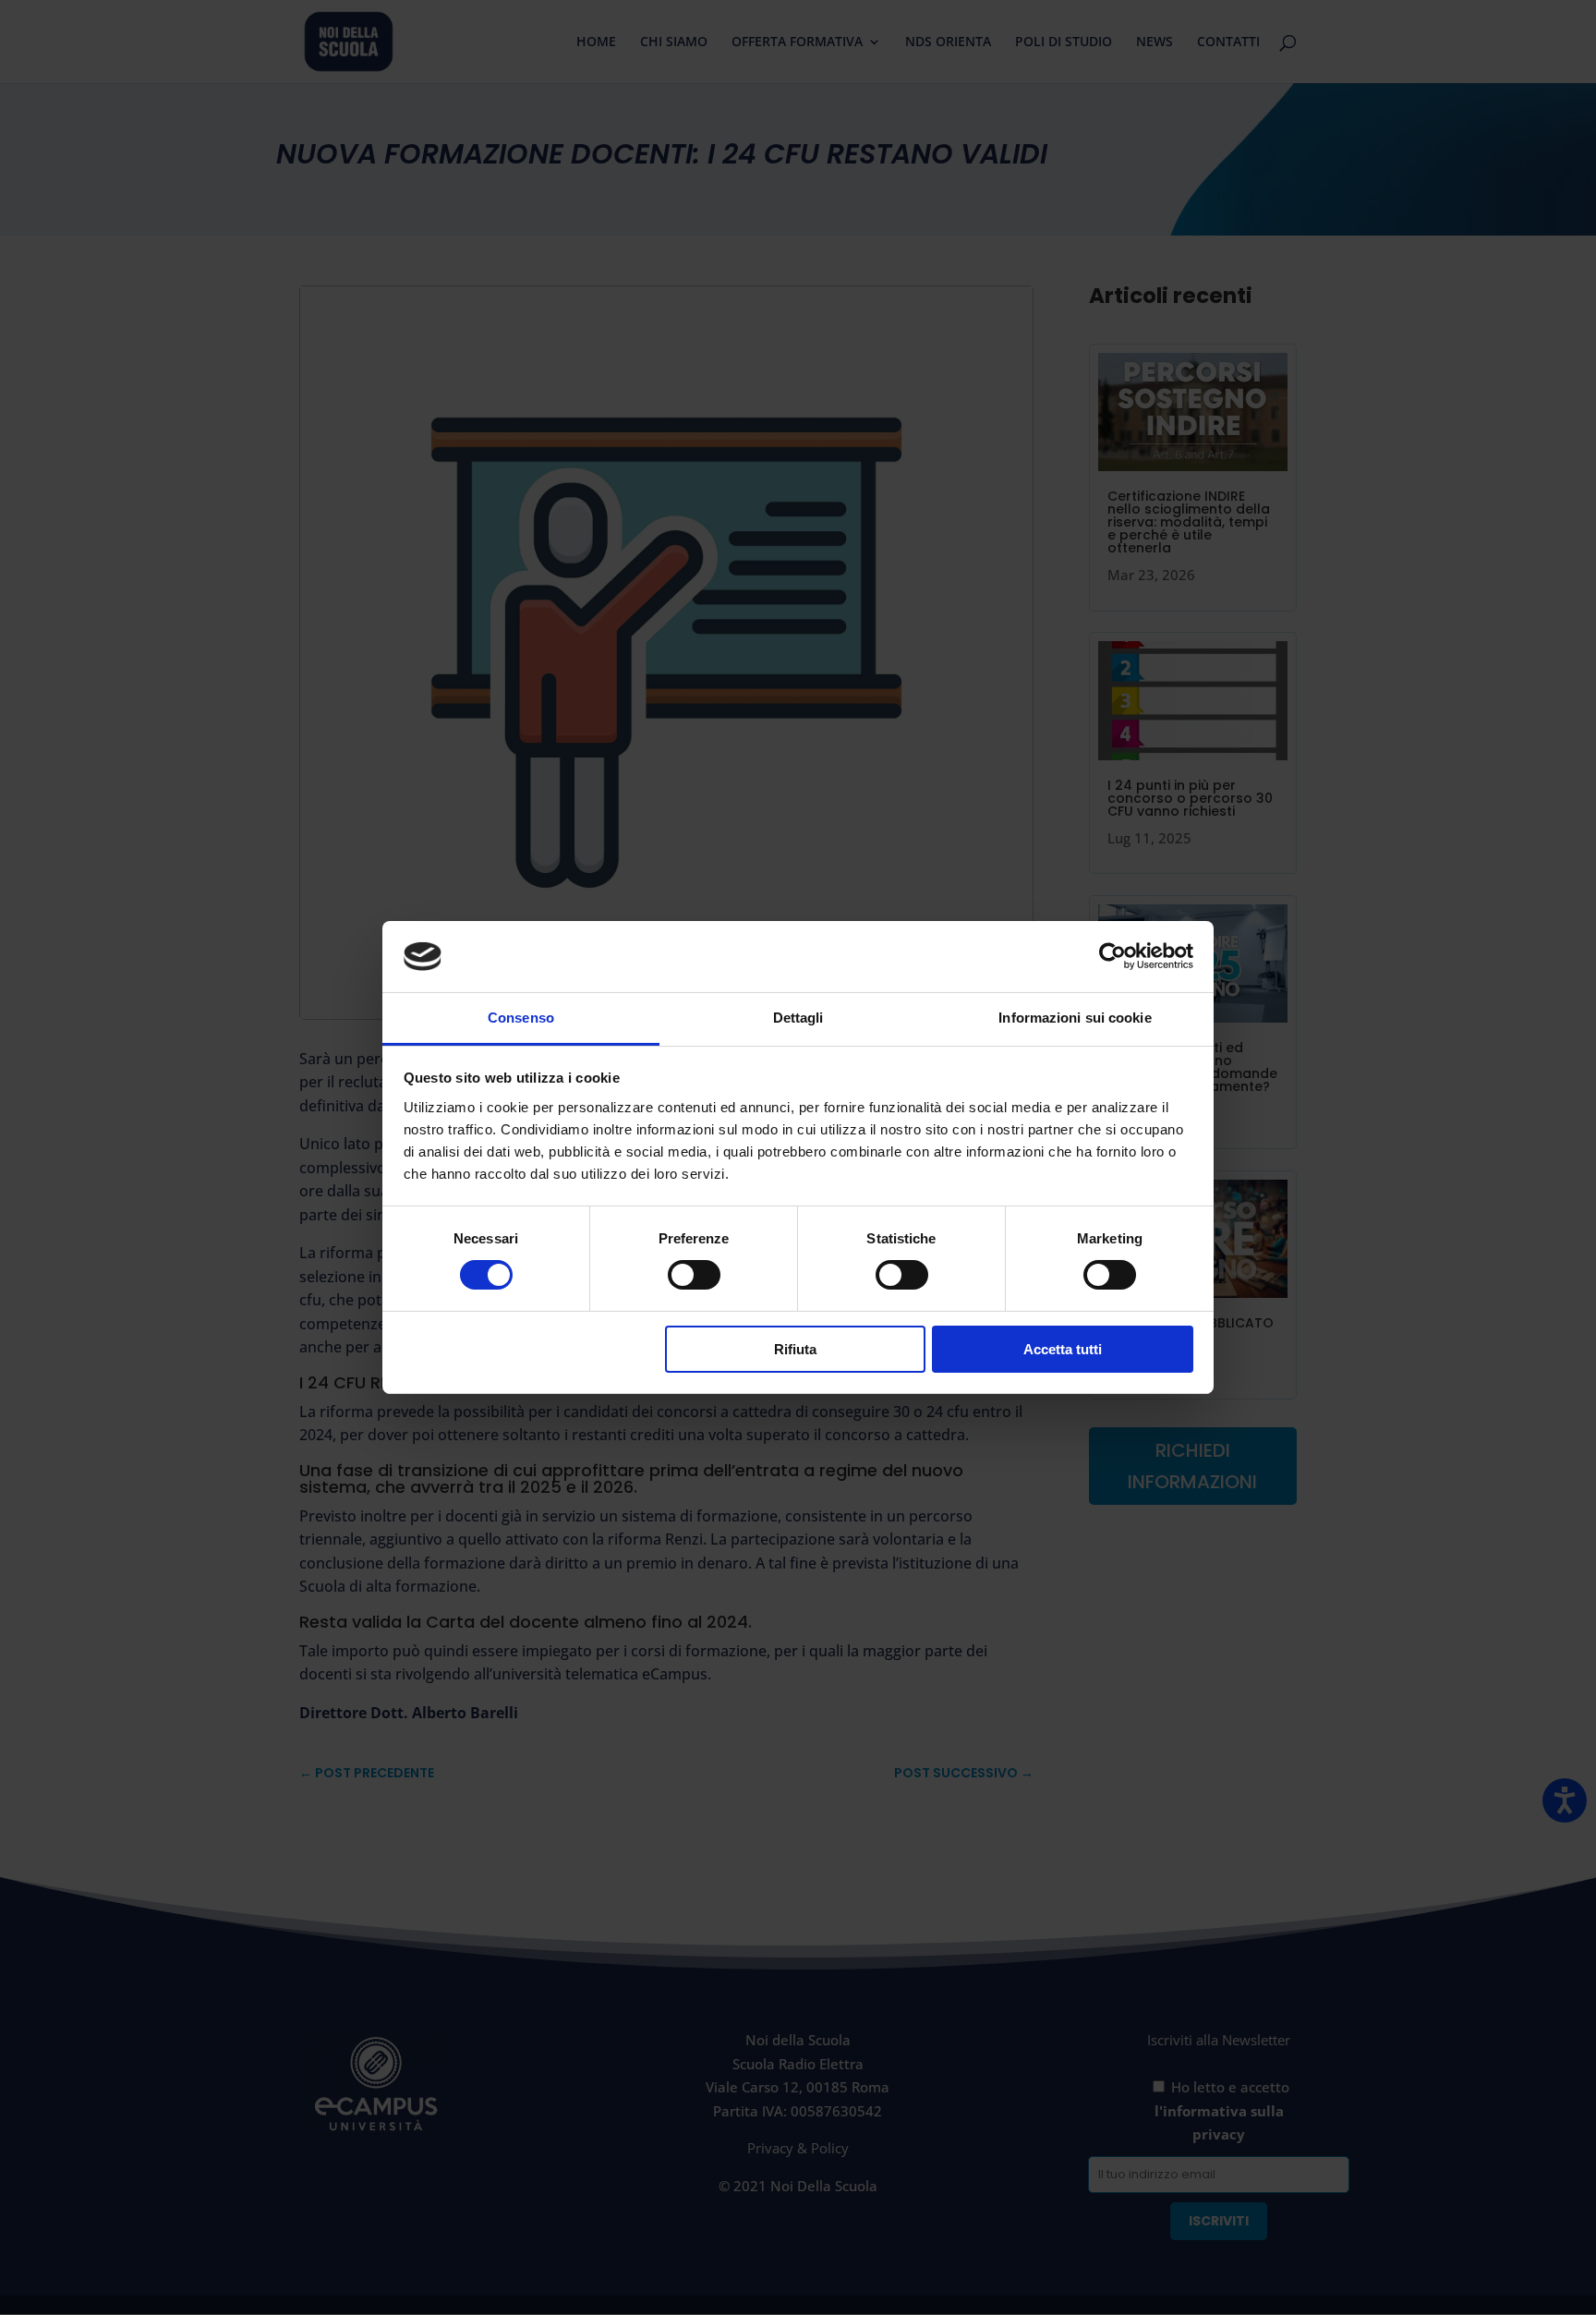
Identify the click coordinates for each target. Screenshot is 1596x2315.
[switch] (694, 1275)
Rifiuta (795, 1349)
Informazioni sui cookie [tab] (1075, 1018)
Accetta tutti (1063, 1349)
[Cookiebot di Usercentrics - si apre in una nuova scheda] (1112, 956)
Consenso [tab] (521, 1018)
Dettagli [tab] (798, 1018)
